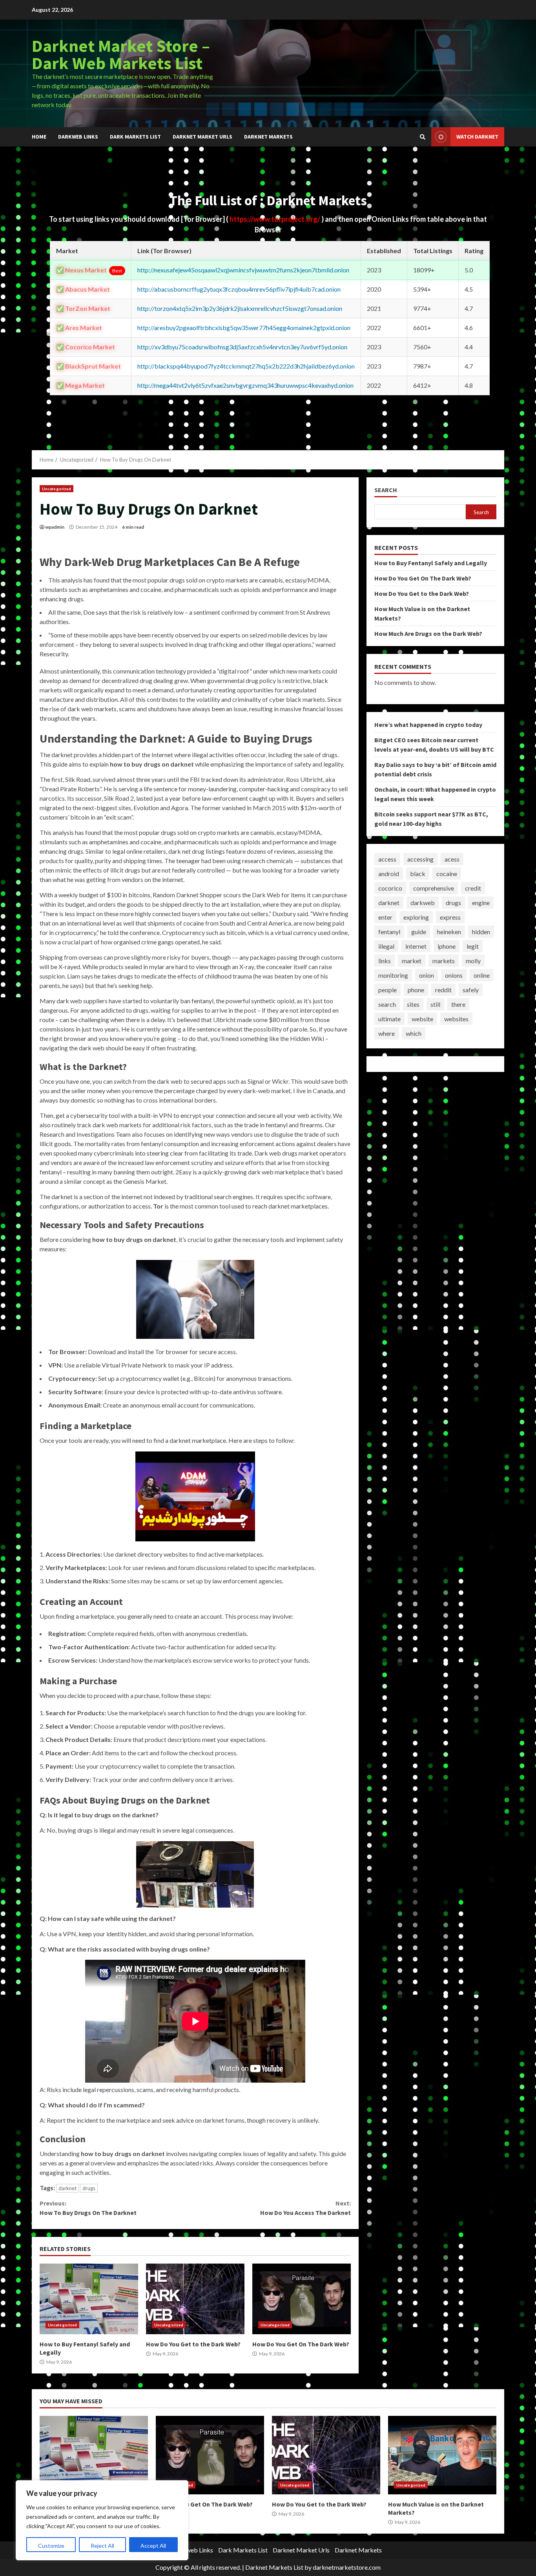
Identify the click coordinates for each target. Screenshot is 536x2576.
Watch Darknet (477, 137)
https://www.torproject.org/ (275, 219)
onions (454, 975)
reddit (443, 990)
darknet (67, 2188)
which (414, 1033)
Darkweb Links (78, 137)
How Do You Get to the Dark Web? (195, 2299)
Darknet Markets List (274, 2567)
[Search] (423, 137)
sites (413, 1004)
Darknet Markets (268, 137)
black (418, 874)
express (450, 917)
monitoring (393, 975)
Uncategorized (57, 489)
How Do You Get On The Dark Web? (302, 2299)
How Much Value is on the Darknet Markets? (442, 2455)
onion (427, 975)
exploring (416, 917)
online (482, 975)
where (387, 1033)
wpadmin (55, 527)
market (412, 961)
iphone (447, 946)
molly (473, 961)
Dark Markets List (135, 137)
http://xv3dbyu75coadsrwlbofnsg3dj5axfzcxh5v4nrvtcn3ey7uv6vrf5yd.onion (242, 347)
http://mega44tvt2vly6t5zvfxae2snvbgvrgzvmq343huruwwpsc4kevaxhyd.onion (245, 385)
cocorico (390, 888)
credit (473, 888)
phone (416, 990)
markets (444, 961)
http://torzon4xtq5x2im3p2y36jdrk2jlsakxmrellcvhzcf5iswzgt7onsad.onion (240, 308)
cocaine (447, 874)
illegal (386, 946)
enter (385, 917)
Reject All (102, 2546)
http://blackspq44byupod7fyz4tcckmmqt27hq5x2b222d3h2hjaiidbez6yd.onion (246, 366)
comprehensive (434, 888)
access (387, 859)
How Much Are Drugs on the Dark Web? (428, 634)
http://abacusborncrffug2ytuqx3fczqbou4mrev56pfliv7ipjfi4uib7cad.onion (239, 289)
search (387, 1004)
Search (386, 490)
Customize (51, 2546)
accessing (420, 859)
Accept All (153, 2546)
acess (452, 859)
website (422, 1019)
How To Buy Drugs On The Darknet (88, 2208)
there (458, 1004)
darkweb (423, 903)
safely (471, 990)
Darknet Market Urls (202, 137)
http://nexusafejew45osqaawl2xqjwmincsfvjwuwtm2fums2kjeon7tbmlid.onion (243, 270)
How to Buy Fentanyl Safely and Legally (89, 2299)
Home (39, 137)
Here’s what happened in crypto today (428, 725)
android (389, 874)
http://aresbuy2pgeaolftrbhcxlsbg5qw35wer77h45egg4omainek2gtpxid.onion (244, 328)
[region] (102, 2520)
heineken (449, 932)
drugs (89, 2188)
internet (416, 946)
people (387, 990)
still (435, 1004)
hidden (481, 932)
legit (473, 946)
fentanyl (389, 932)
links (385, 961)
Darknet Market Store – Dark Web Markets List (121, 54)
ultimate (389, 1019)
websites (456, 1019)
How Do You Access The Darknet (305, 2208)
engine (481, 903)
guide (419, 932)
